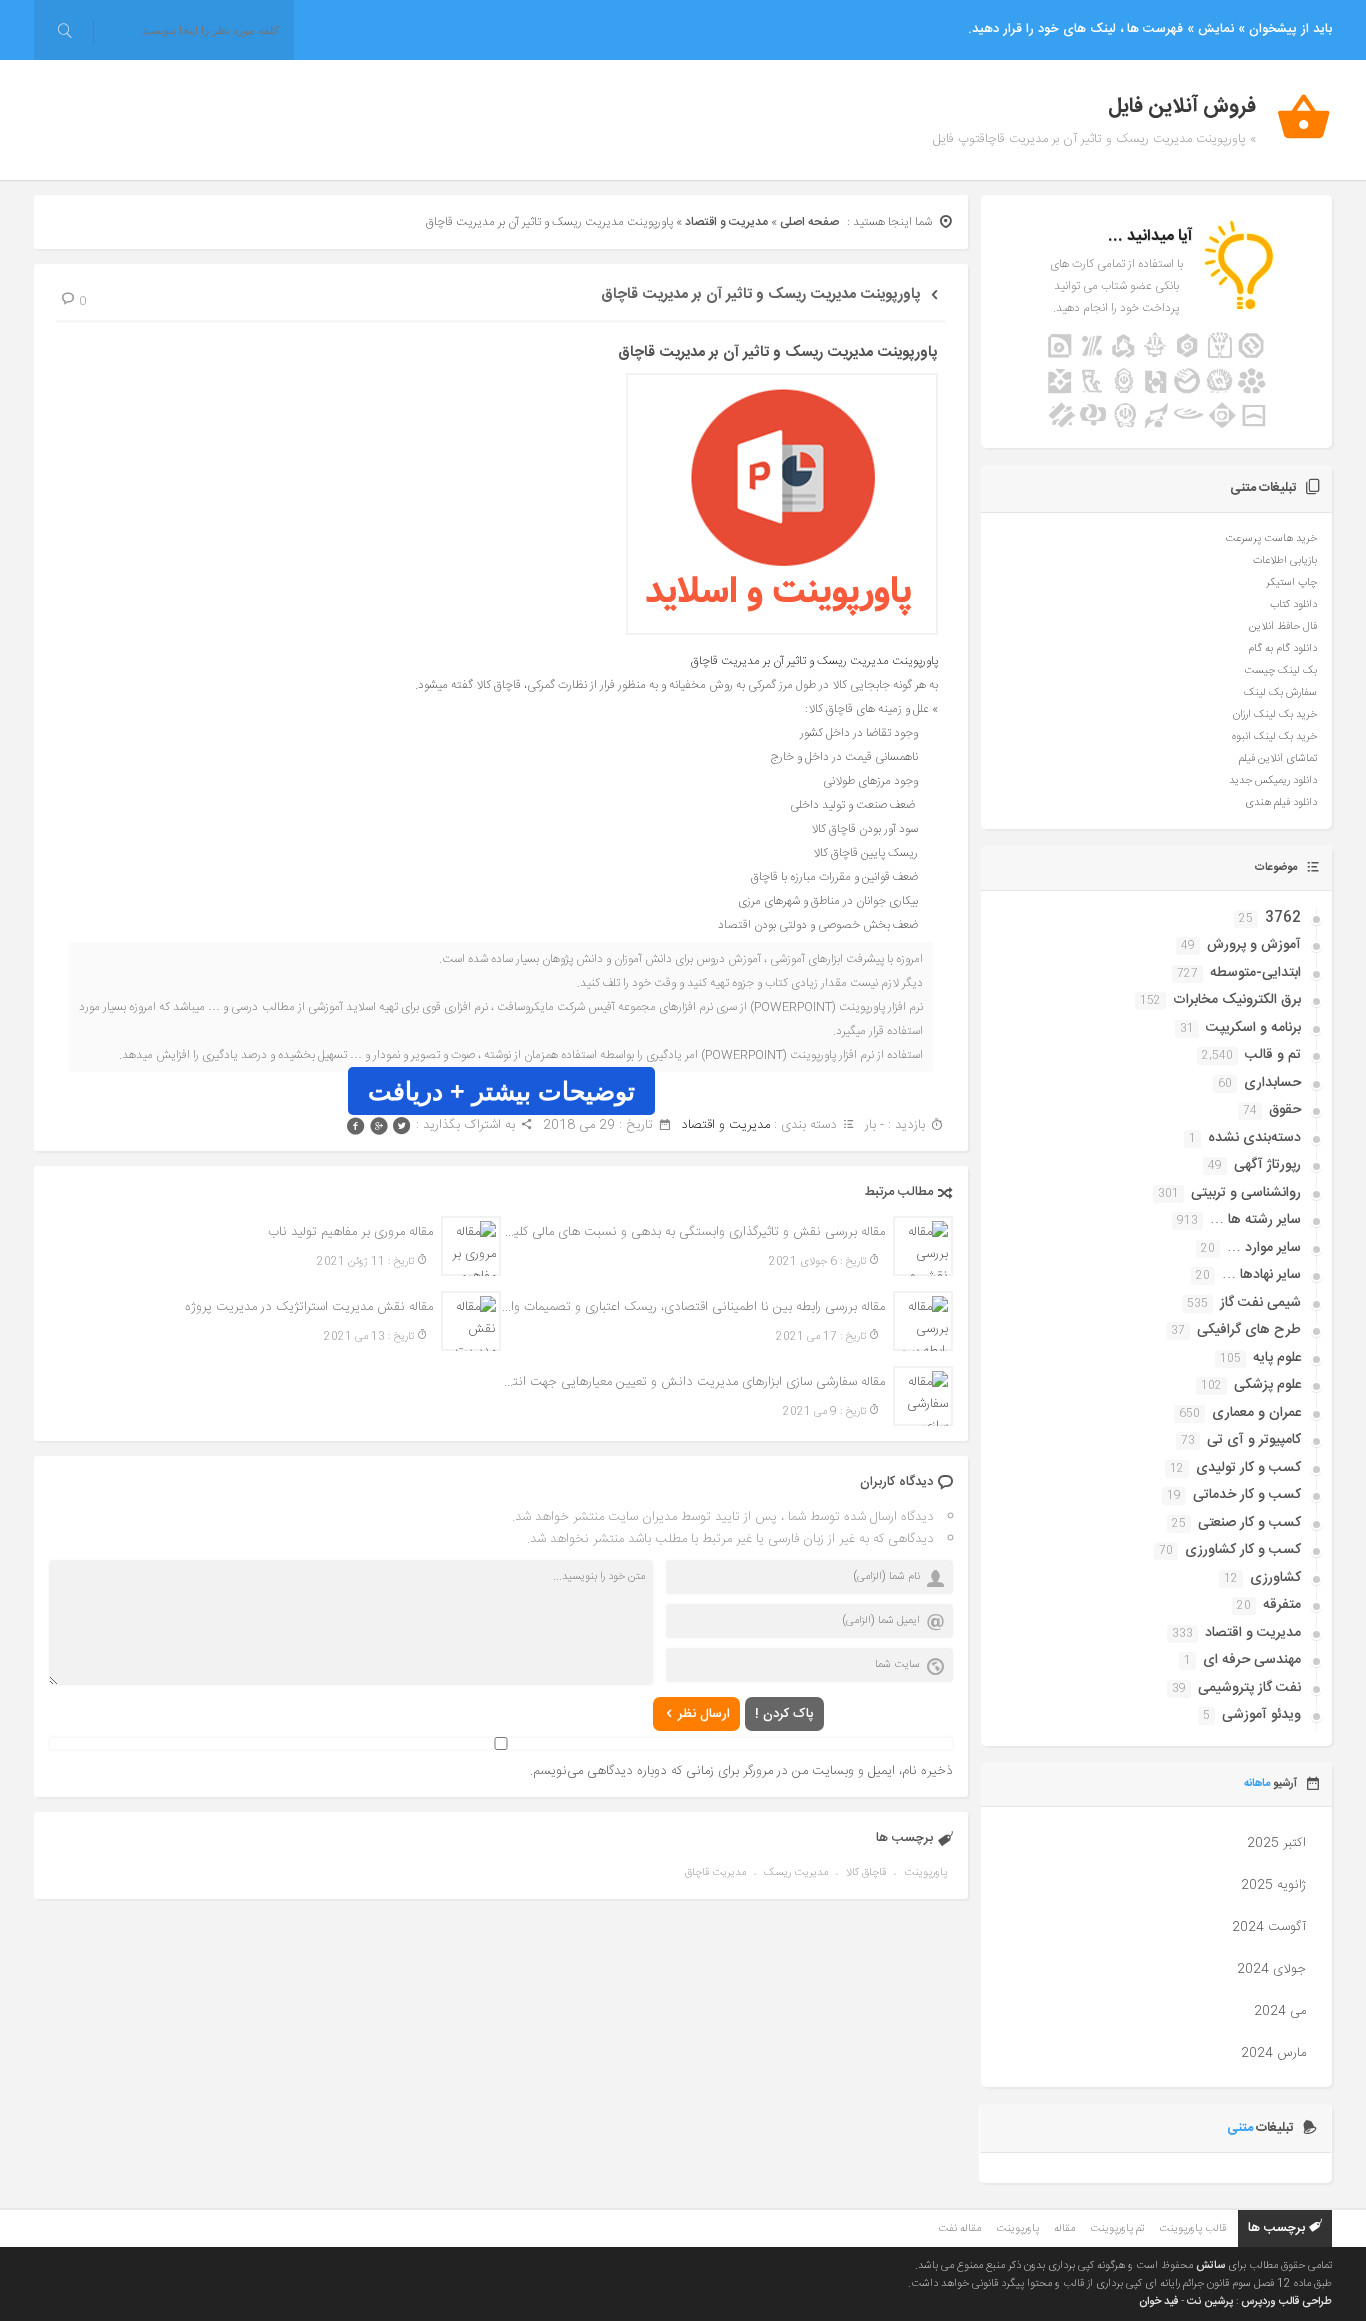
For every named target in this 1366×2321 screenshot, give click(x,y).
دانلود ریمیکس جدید (1273, 781)
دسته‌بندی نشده (1254, 1138)
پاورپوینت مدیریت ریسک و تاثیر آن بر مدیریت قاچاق (761, 294)
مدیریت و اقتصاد (726, 222)
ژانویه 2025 (1273, 1885)
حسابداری (1272, 1083)
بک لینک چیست (1280, 671)
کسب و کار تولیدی (1248, 1468)
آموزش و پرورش (1254, 945)
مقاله (1064, 2229)
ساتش (1210, 2266)
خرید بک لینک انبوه (1274, 737)
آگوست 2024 (1269, 1927)
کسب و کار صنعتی (1249, 1523)
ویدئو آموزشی (1261, 1715)
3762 (1283, 918)
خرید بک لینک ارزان (1275, 715)
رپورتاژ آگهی (1267, 1165)
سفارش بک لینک (1280, 693)
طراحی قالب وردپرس (1286, 2302)
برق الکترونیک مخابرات (1237, 1000)
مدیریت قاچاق (715, 1873)
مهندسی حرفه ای (1252, 1660)
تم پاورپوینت (1117, 2229)
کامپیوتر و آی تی (1254, 1440)
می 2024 (1280, 2011)
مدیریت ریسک (796, 1873)
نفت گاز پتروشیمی (1249, 1688)
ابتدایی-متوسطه (1255, 973)
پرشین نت (1210, 2302)
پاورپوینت (925, 1873)
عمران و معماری (1256, 1413)
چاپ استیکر (1291, 583)
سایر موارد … (1264, 1248)
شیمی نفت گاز (1260, 1303)
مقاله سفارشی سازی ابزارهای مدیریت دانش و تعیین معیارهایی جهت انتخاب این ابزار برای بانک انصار (693, 1382)
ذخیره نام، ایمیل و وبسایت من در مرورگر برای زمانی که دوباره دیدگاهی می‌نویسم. (741, 1771)
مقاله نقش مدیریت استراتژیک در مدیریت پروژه (309, 1307)
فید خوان (1158, 2302)
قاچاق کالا (866, 1873)
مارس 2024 (1273, 2053)
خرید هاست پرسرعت (1271, 539)
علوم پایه (1277, 1358)
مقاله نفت (959, 2229)
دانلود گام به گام (1282, 649)
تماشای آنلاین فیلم (1278, 759)
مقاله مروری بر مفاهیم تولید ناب (350, 1232)
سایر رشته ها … (1255, 1220)
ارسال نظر (704, 1714)
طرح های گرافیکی (1249, 1330)
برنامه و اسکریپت (1253, 1028)
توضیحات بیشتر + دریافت (501, 1091)
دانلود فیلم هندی (1281, 803)
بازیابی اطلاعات (1285, 561)
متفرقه (1282, 1605)
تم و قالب (1273, 1055)
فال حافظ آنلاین (1283, 627)
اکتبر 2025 (1276, 1843)
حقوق (1285, 1110)
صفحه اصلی (809, 222)
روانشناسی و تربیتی (1246, 1193)
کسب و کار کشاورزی (1243, 1550)
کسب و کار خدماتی (1247, 1495)
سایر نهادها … (1261, 1275)
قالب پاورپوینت (1192, 2229)
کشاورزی (1275, 1578)
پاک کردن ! (784, 1714)
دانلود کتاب (1293, 605)
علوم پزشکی (1267, 1385)
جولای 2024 (1271, 1969)
